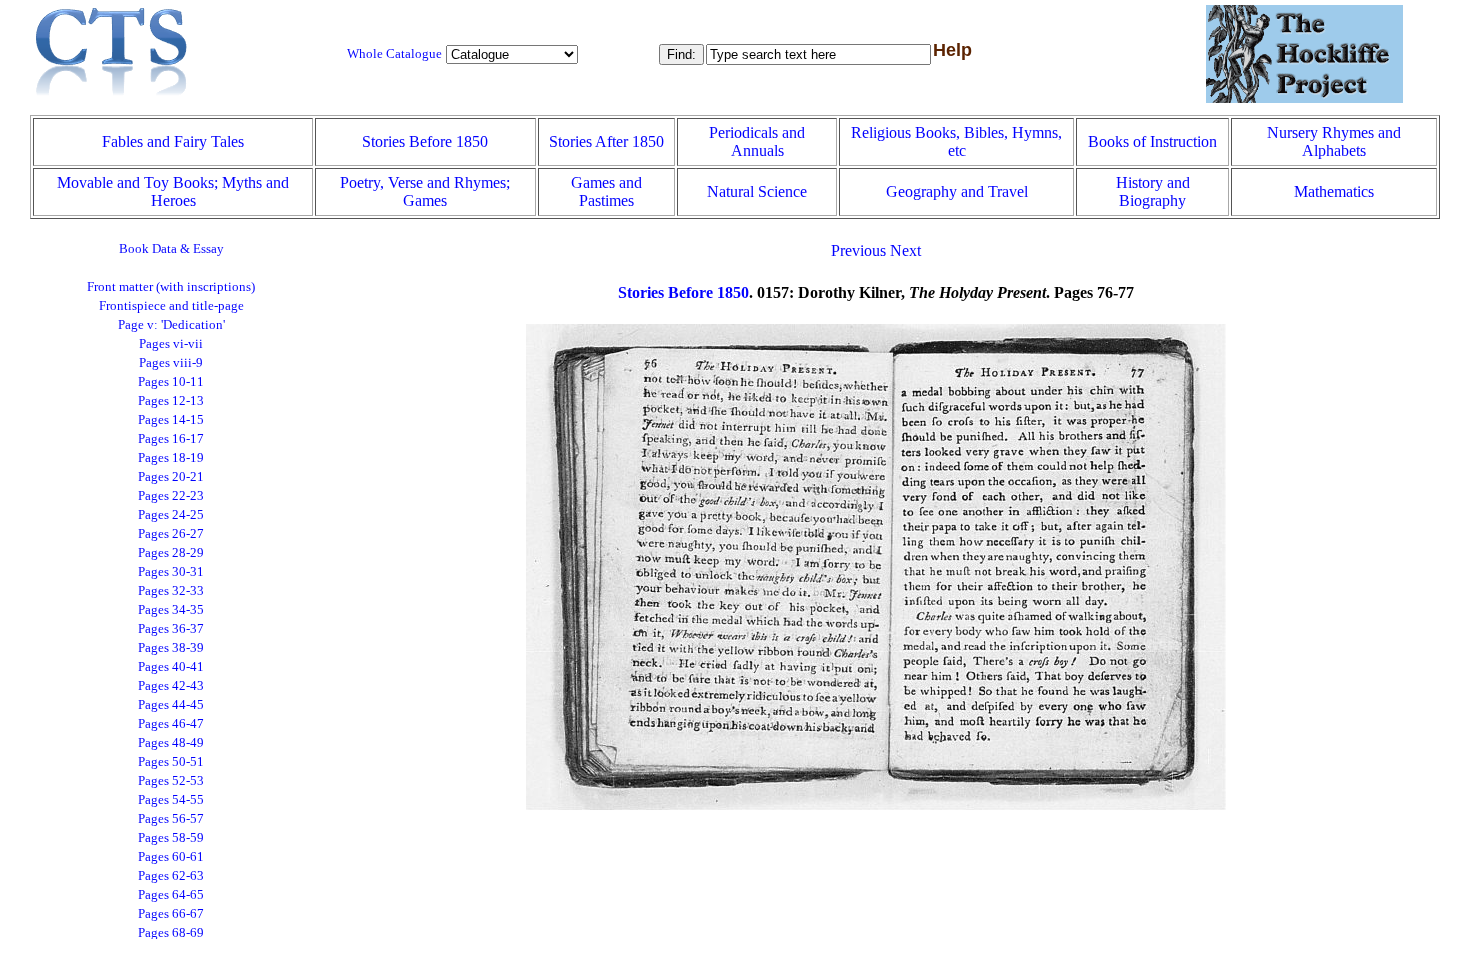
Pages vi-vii (171, 344)
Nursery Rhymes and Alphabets (1334, 141)
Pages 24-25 (171, 515)
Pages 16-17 (171, 439)
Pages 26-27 (171, 534)
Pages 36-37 (171, 629)
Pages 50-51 (171, 762)
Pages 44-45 (171, 705)
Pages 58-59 (171, 838)
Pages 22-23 (171, 496)
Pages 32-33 (171, 591)
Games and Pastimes (606, 191)
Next (905, 250)
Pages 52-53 (171, 781)
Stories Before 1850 (425, 141)
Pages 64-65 (171, 895)
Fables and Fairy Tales (173, 141)
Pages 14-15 (171, 420)
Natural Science (757, 191)
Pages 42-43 (171, 686)
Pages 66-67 (171, 914)
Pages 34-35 (171, 610)
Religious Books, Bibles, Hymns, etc (956, 141)
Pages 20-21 (171, 477)
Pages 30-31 (171, 572)
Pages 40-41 (171, 667)
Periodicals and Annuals (757, 141)
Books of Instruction (1152, 141)
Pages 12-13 (171, 401)
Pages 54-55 (171, 800)
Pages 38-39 (171, 648)
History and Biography (1153, 191)
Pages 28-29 (171, 553)
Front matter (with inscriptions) (171, 287)
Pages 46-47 (171, 724)
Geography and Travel (957, 191)
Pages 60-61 (171, 857)
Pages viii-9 (171, 363)
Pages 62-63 (171, 876)
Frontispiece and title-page (171, 306)
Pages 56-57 (171, 819)
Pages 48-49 (171, 743)
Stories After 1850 (606, 141)
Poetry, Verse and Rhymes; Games (425, 191)
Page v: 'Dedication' (171, 325)
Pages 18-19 (171, 458)
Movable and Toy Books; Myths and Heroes (173, 191)
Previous (858, 250)
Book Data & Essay (171, 249)
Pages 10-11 (171, 382)
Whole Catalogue (394, 54)
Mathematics (1334, 191)
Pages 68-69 (171, 933)
